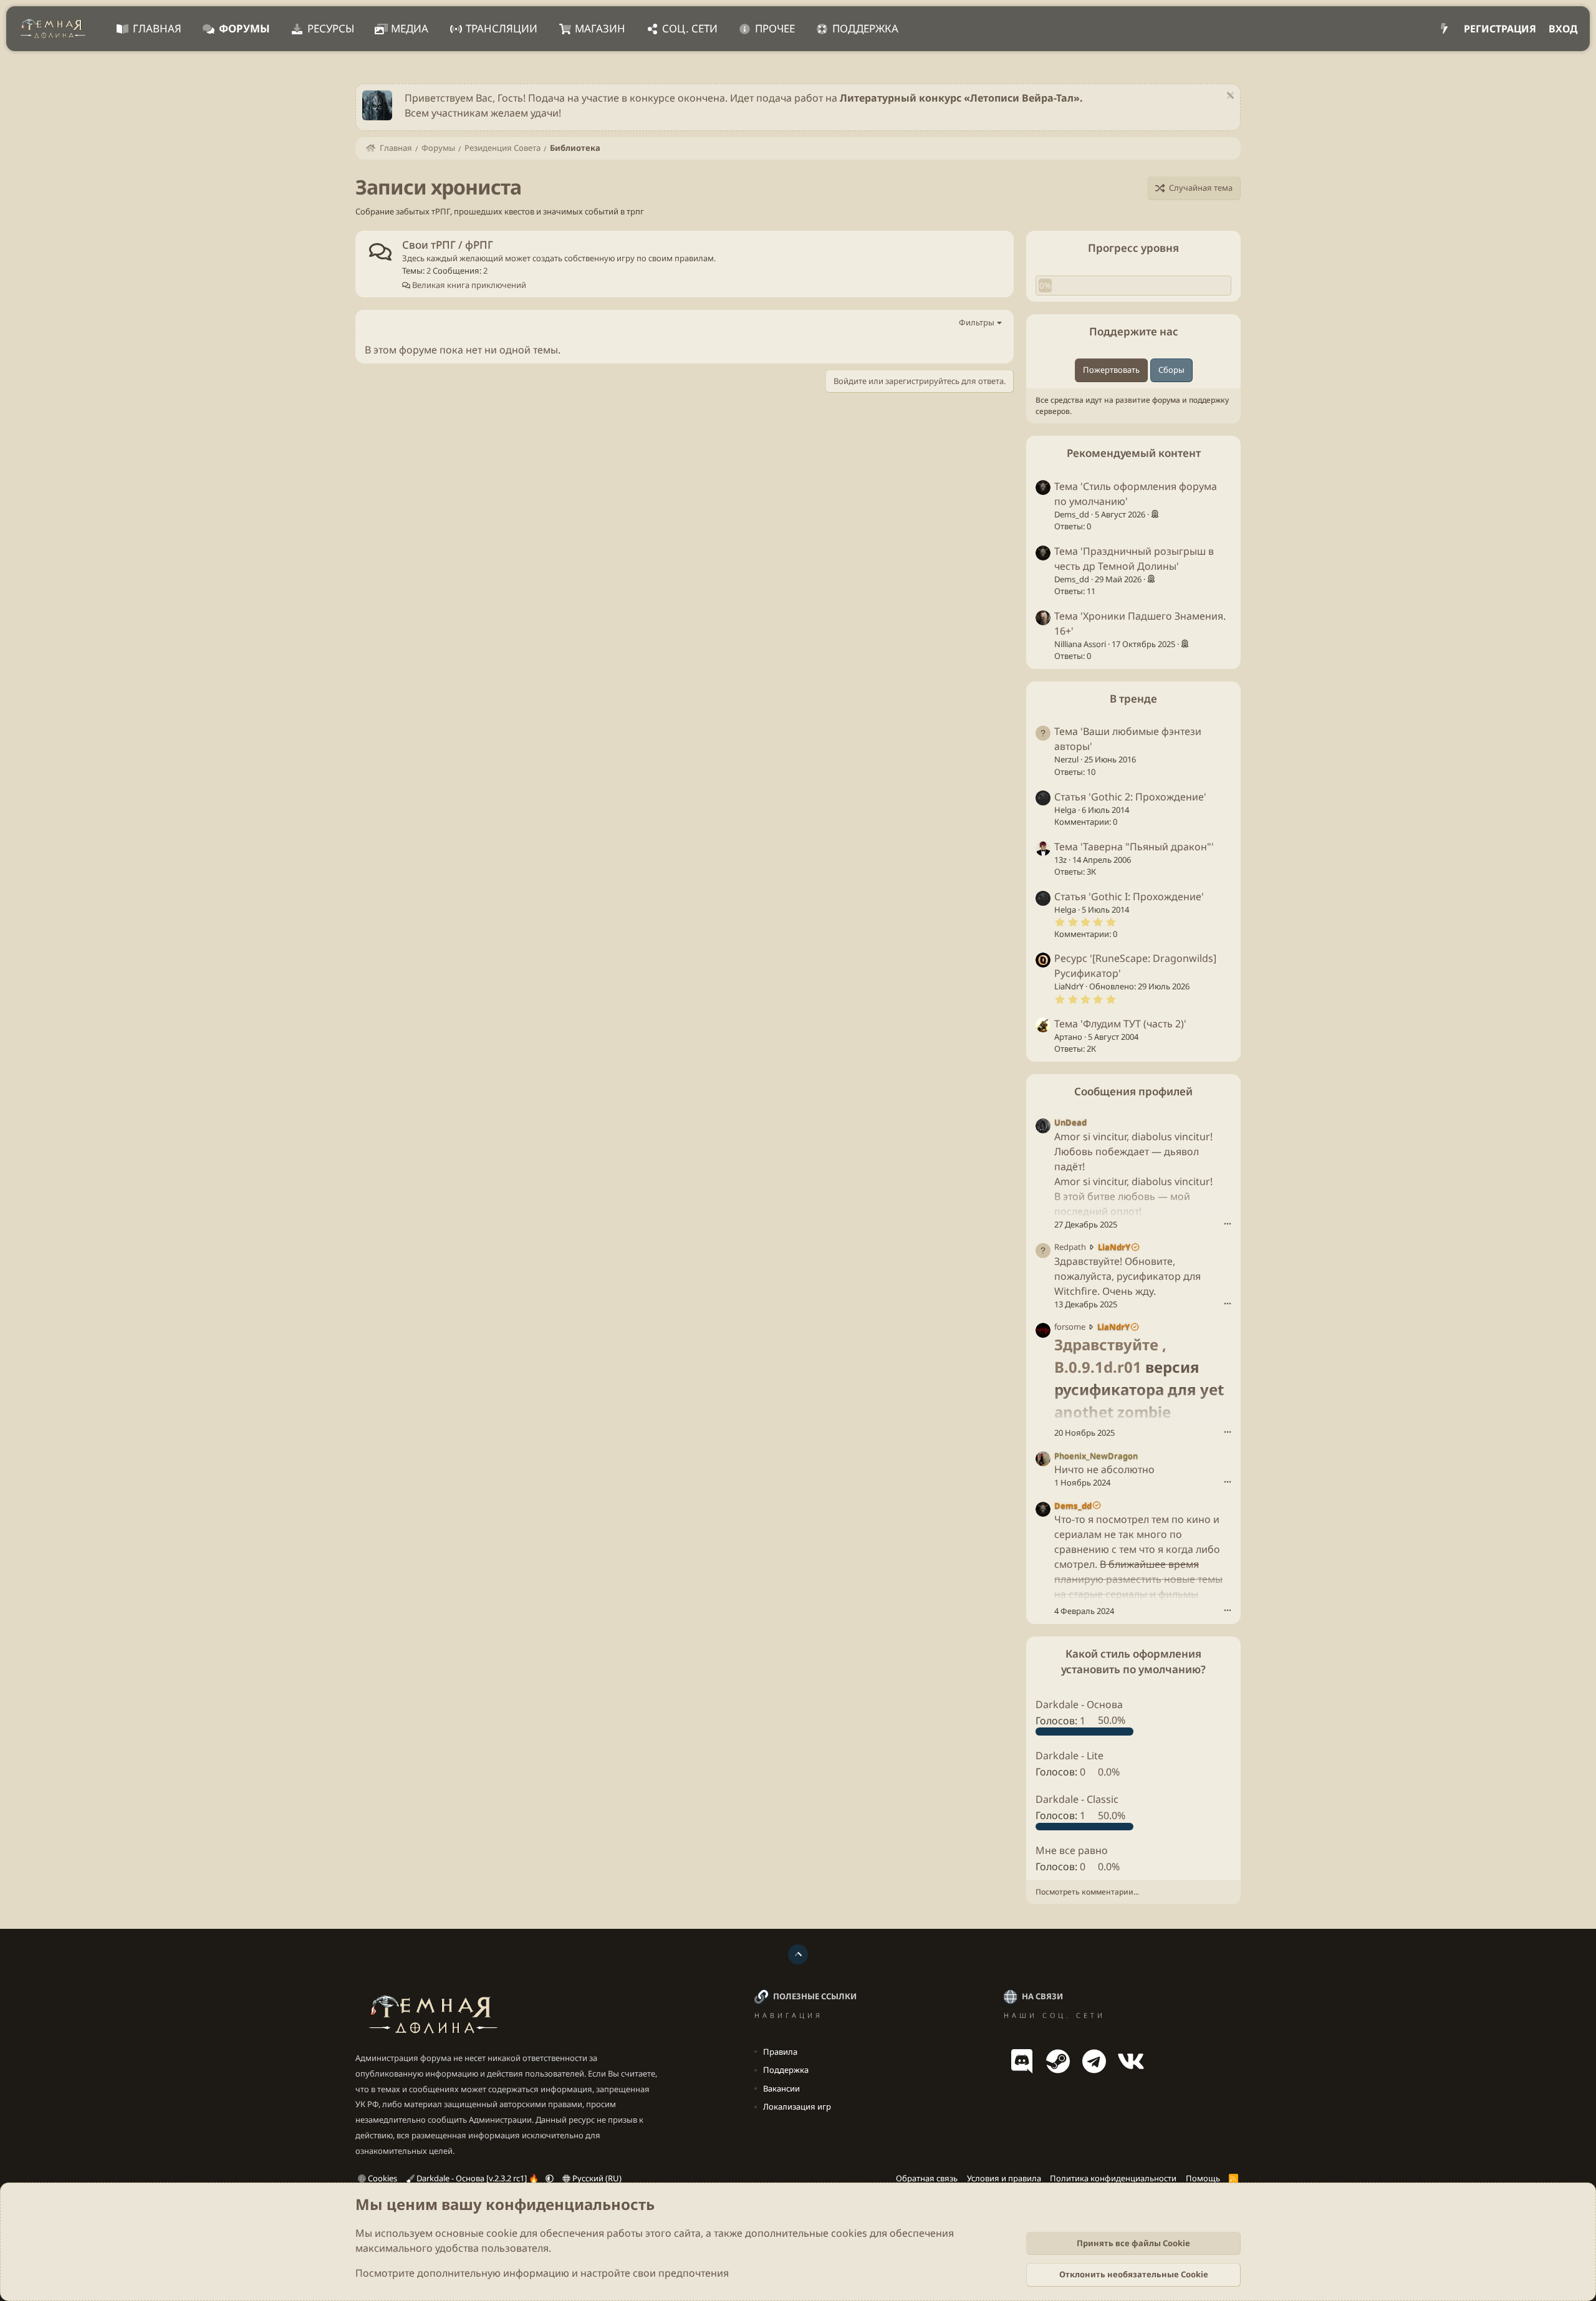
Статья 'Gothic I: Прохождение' (1129, 896)
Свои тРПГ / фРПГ (448, 245)
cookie (502, 2233)
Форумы (244, 28)
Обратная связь (927, 2178)
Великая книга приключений (468, 285)
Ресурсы (331, 28)
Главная (157, 28)
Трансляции (502, 28)
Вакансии (781, 2088)
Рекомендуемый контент (1134, 452)
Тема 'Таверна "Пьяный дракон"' (1134, 846)
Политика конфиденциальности (1113, 2178)
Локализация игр (797, 2106)
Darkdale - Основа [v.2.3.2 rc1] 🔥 (478, 2178)
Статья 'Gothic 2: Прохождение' (1130, 796)
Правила (780, 2052)
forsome (1070, 1327)
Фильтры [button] (977, 322)
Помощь (1203, 2178)
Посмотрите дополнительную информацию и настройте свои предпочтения (542, 2273)
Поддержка (865, 28)
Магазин (600, 28)
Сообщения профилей (1133, 1091)
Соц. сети (690, 28)
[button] (550, 2178)
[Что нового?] (1444, 29)
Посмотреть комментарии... (1087, 1892)
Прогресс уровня (1133, 248)
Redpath (1070, 1247)
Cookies (382, 2178)
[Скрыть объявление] (1228, 97)
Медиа (410, 28)
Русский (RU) (596, 2178)
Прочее (775, 28)
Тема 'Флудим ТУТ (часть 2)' (1120, 1023)
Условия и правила (1004, 2178)
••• (1228, 1223)
